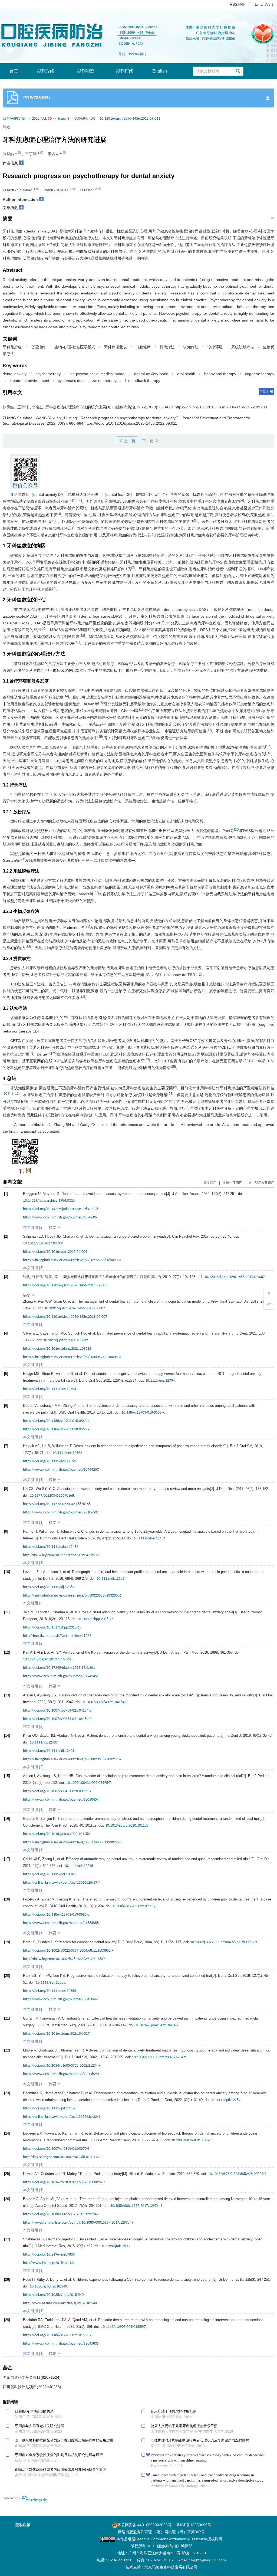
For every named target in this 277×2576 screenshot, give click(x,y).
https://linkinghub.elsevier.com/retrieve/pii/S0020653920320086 (72, 1596)
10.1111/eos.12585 (50, 1983)
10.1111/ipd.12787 (226, 2100)
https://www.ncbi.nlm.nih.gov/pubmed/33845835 (61, 2344)
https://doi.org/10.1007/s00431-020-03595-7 (57, 1791)
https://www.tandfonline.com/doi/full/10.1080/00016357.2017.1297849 (78, 2223)
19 (268, 746)
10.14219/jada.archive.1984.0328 (49, 1201)
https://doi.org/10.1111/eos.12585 (50, 1991)
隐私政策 (23, 2525)
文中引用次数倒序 (261, 1183)
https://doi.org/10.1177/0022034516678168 (57, 1504)
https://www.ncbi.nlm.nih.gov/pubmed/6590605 (60, 1217)
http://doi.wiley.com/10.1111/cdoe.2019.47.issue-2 (62, 1555)
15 (101, 703)
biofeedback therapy (143, 381)
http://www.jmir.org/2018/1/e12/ (49, 2263)
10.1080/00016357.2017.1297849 (136, 2206)
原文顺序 (210, 1183)
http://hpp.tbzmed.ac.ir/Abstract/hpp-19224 (57, 1636)
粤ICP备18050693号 (194, 2525)
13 (77, 642)
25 (82, 997)
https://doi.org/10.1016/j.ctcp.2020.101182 (56, 1834)
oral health (186, 374)
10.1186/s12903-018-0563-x (143, 1413)
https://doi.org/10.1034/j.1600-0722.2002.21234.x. (62, 2066)
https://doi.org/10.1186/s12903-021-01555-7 (57, 2335)
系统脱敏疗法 (243, 347)
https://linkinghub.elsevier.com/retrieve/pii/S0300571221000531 (72, 1357)
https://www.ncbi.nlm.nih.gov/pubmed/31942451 (61, 1676)
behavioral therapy (220, 374)
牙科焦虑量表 (115, 347)
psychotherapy (48, 374)
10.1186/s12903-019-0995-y (134, 1906)
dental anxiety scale (151, 374)
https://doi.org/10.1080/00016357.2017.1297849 (61, 2214)
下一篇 (148, 441)
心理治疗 (38, 347)
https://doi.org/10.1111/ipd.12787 (49, 2108)
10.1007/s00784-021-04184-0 (105, 1702)
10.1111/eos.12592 (67, 1453)
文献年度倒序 (232, 1183)
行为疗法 (167, 347)
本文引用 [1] (33, 1324)
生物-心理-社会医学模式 (75, 347)
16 (142, 710)
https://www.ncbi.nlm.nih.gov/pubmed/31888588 (61, 1923)
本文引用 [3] (33, 1268)
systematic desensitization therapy (87, 381)
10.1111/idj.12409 (44, 1743)
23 (87, 927)
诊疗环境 (215, 347)
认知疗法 (191, 347)
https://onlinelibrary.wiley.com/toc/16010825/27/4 (62, 1883)
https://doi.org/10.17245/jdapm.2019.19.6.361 (59, 1668)
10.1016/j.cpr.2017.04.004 (43, 1243)
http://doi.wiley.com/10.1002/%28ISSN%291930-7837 (64, 1959)
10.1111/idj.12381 (111, 1579)
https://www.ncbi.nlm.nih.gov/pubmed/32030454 (61, 1800)
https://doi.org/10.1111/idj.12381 (49, 1587)
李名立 (53, 154)
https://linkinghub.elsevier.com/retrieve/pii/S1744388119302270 (72, 1842)
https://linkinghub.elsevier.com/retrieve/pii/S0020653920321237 (72, 1759)
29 (170, 1094)
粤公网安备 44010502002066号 (144, 2525)
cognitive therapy (260, 374)
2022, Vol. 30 (42, 119)
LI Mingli (87, 190)
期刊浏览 (86, 71)
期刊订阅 (125, 71)
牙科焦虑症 (12, 347)
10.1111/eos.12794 (160, 1381)
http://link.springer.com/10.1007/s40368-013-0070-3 (63, 2157)
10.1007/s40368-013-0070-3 (193, 2140)
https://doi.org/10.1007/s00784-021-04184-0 (57, 1711)
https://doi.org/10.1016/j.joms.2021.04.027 (56, 2034)
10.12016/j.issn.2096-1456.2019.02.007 (235, 1277)
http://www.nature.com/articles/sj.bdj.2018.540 (60, 2303)
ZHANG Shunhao (18, 190)
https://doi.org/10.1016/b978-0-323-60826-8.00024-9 (64, 2182)
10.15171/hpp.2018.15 (96, 1619)
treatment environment (30, 381)
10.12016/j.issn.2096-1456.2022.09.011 (130, 119)
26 (54, 1053)
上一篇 (129, 441)
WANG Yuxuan (56, 190)
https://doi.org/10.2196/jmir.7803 (49, 2255)
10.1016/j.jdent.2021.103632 (66, 1340)
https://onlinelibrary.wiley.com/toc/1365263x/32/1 (62, 2117)
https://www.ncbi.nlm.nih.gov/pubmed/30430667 (61, 1999)
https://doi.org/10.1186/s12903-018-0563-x (56, 1421)
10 (44, 629)
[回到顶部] (269, 1293)
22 (96, 893)
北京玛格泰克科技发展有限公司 (171, 2567)
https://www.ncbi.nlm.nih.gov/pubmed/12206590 (61, 2074)
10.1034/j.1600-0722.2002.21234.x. (159, 2057)
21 (22, 859)
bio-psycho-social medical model (98, 374)
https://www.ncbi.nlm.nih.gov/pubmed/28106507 (61, 1513)
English (160, 71)
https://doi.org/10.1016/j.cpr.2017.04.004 (55, 1252)
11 (148, 629)
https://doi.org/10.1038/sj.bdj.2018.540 (53, 2295)
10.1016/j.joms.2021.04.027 (157, 2025)
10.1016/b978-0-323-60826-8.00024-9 (237, 2174)
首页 (14, 71)
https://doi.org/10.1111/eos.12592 (50, 1461)
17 (209, 730)
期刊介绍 (46, 71)
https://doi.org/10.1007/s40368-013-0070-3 (56, 2149)
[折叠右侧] (269, 1304)
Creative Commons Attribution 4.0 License (171, 2539)
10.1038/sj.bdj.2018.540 (48, 2287)
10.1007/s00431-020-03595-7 (88, 1783)
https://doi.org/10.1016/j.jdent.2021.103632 (57, 1349)
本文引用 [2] (33, 1227)
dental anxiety (15, 374)
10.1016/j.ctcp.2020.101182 (127, 1826)
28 (173, 1067)
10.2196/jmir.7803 (116, 2246)
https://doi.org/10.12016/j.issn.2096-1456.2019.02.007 (65, 1285)
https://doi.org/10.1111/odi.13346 (49, 1874)
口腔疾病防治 (14, 119)
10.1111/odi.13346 (79, 1866)
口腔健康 (143, 347)
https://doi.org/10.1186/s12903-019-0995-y (56, 1915)
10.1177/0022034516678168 (52, 1496)
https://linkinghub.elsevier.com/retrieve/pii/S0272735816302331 (72, 1260)
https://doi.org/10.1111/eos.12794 (50, 1389)
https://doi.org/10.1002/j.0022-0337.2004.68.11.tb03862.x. (69, 1951)
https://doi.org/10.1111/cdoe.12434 (51, 1547)
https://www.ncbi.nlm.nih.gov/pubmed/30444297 (61, 1470)
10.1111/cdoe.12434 (149, 1538)
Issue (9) (64, 119)
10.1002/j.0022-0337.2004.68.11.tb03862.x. (224, 1942)
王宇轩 (31, 154)
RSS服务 (237, 4)
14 (66, 696)
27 (147, 1060)
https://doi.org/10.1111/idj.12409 (49, 1751)
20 (237, 830)
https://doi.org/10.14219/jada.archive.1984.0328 (61, 1209)
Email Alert (264, 4)
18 (100, 737)
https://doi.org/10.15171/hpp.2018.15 (52, 1628)
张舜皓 (8, 154)
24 (28, 947)
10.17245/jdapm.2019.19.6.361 (47, 1659)
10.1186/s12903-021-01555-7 (123, 2327)
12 (82, 636)
